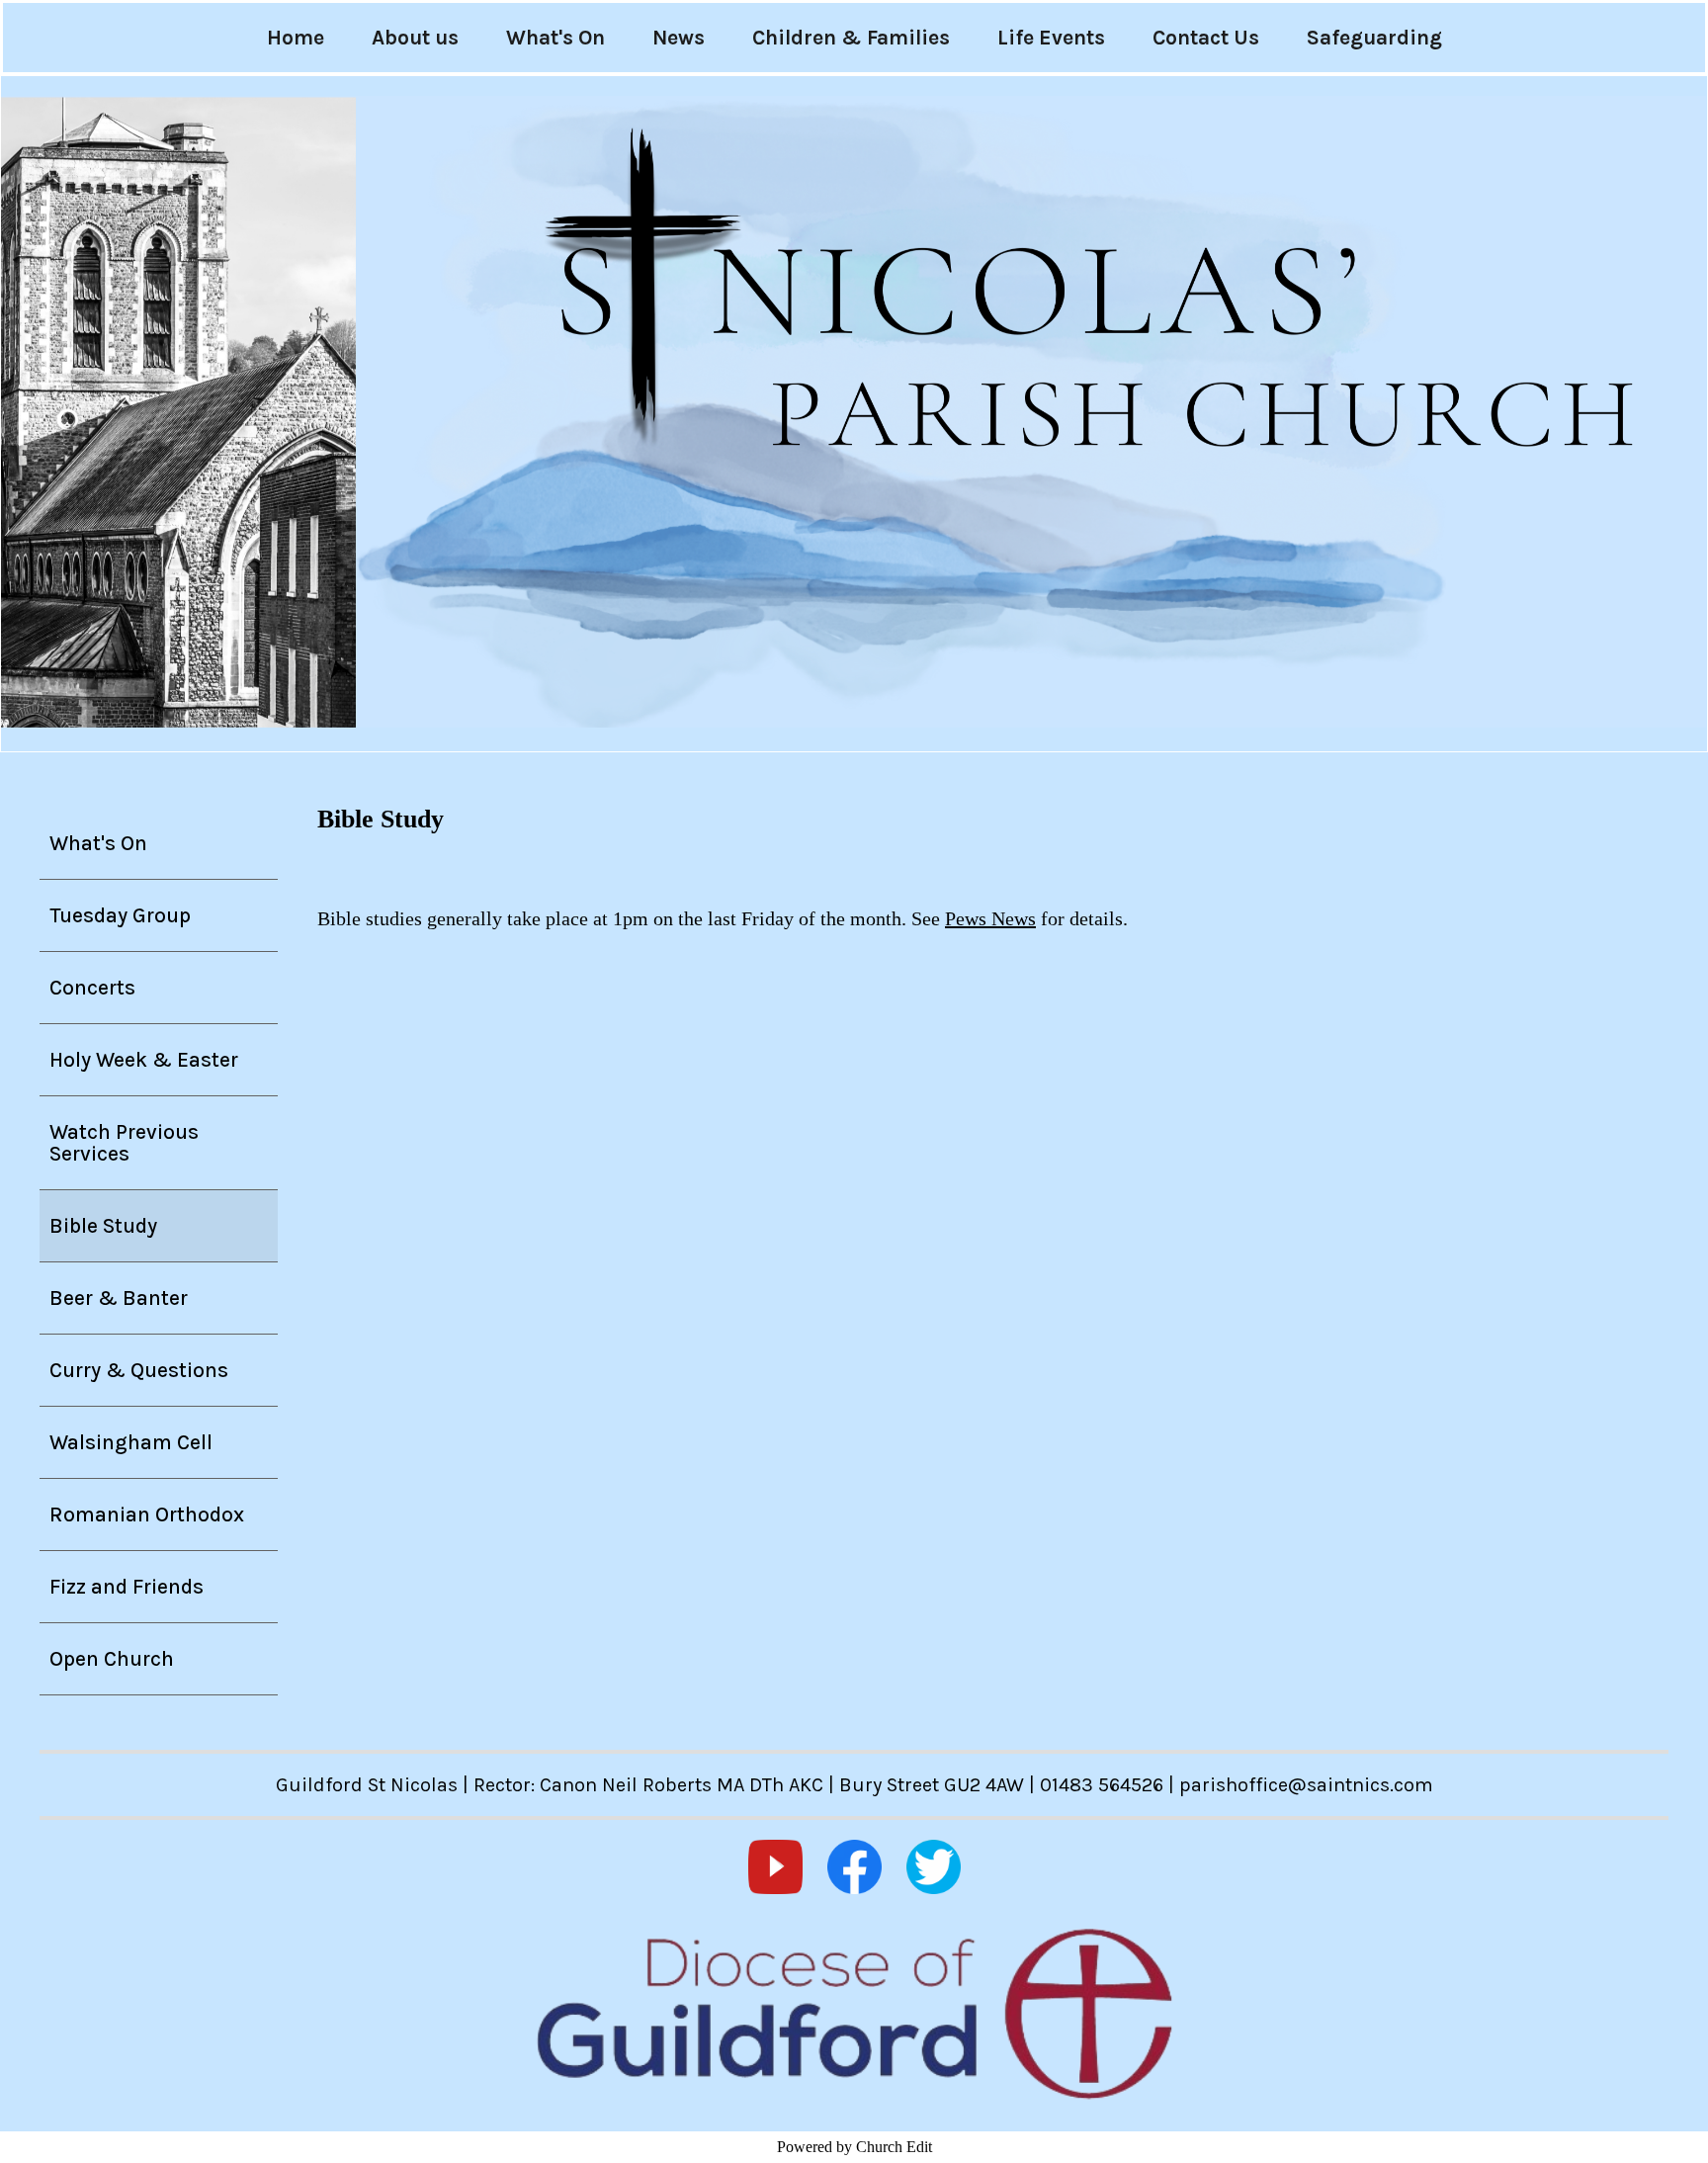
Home (296, 38)
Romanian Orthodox (147, 1514)
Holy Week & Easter (144, 1060)
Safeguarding (1374, 38)
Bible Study (103, 1226)
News (679, 38)
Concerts (92, 988)
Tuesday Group (120, 915)
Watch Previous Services (124, 1143)
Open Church (112, 1659)
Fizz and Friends (127, 1587)
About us (415, 38)
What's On (555, 38)
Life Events (1051, 38)
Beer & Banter (119, 1298)
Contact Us (1206, 38)
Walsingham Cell (131, 1442)
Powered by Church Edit (854, 2147)
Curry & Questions (139, 1370)
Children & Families (851, 38)
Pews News (990, 918)
